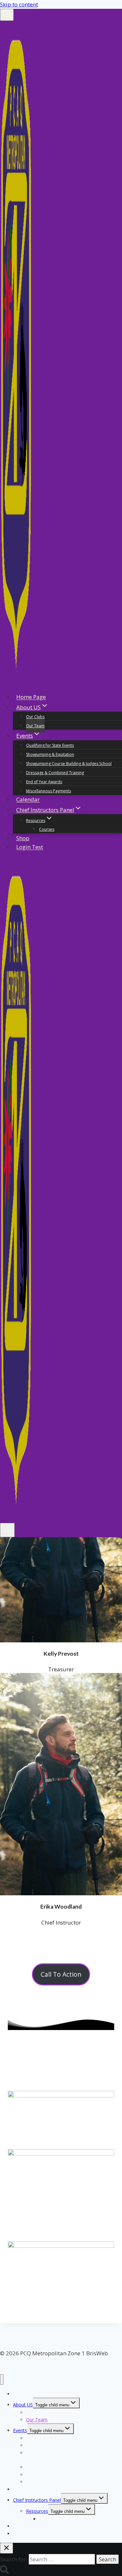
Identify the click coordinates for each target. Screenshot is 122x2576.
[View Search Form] (7, 15)
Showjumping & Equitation (50, 754)
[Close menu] (2, 2380)
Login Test (30, 847)
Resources (37, 2511)
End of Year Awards (44, 782)
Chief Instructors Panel (37, 2500)
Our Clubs (35, 717)
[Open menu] (7, 1530)
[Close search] (7, 2548)
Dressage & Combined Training (55, 773)
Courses (47, 829)
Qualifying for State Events (50, 745)
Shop (23, 838)
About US (23, 2405)
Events (20, 2430)
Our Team (35, 726)
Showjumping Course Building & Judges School (69, 764)
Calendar (28, 800)
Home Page (31, 697)
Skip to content (19, 4)
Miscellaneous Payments (48, 791)
